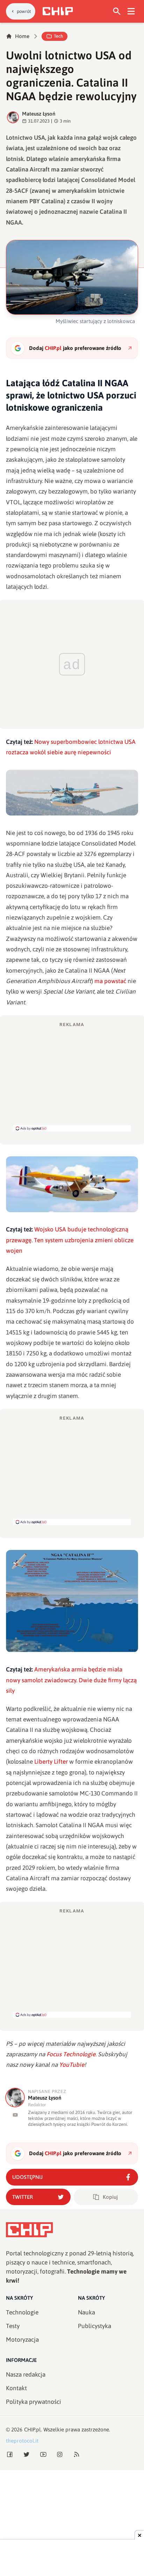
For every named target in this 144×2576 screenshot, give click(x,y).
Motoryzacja (22, 2340)
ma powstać (110, 981)
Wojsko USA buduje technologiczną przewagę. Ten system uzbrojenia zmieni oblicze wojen (70, 1240)
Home (22, 36)
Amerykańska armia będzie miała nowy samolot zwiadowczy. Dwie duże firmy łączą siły (71, 1680)
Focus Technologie (71, 2054)
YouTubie (72, 2065)
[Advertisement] (72, 1076)
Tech (58, 36)
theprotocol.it (22, 2441)
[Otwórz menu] (131, 11)
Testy (13, 2326)
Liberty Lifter (51, 1762)
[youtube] (15, 2115)
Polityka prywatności (34, 2402)
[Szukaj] (117, 11)
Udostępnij (27, 2177)
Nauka (87, 2312)
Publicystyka (95, 2326)
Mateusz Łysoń (39, 114)
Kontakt (16, 2388)
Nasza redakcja (26, 2374)
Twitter (23, 2197)
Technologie (22, 2312)
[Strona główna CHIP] (58, 11)
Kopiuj (110, 2197)
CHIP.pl (33, 2429)
